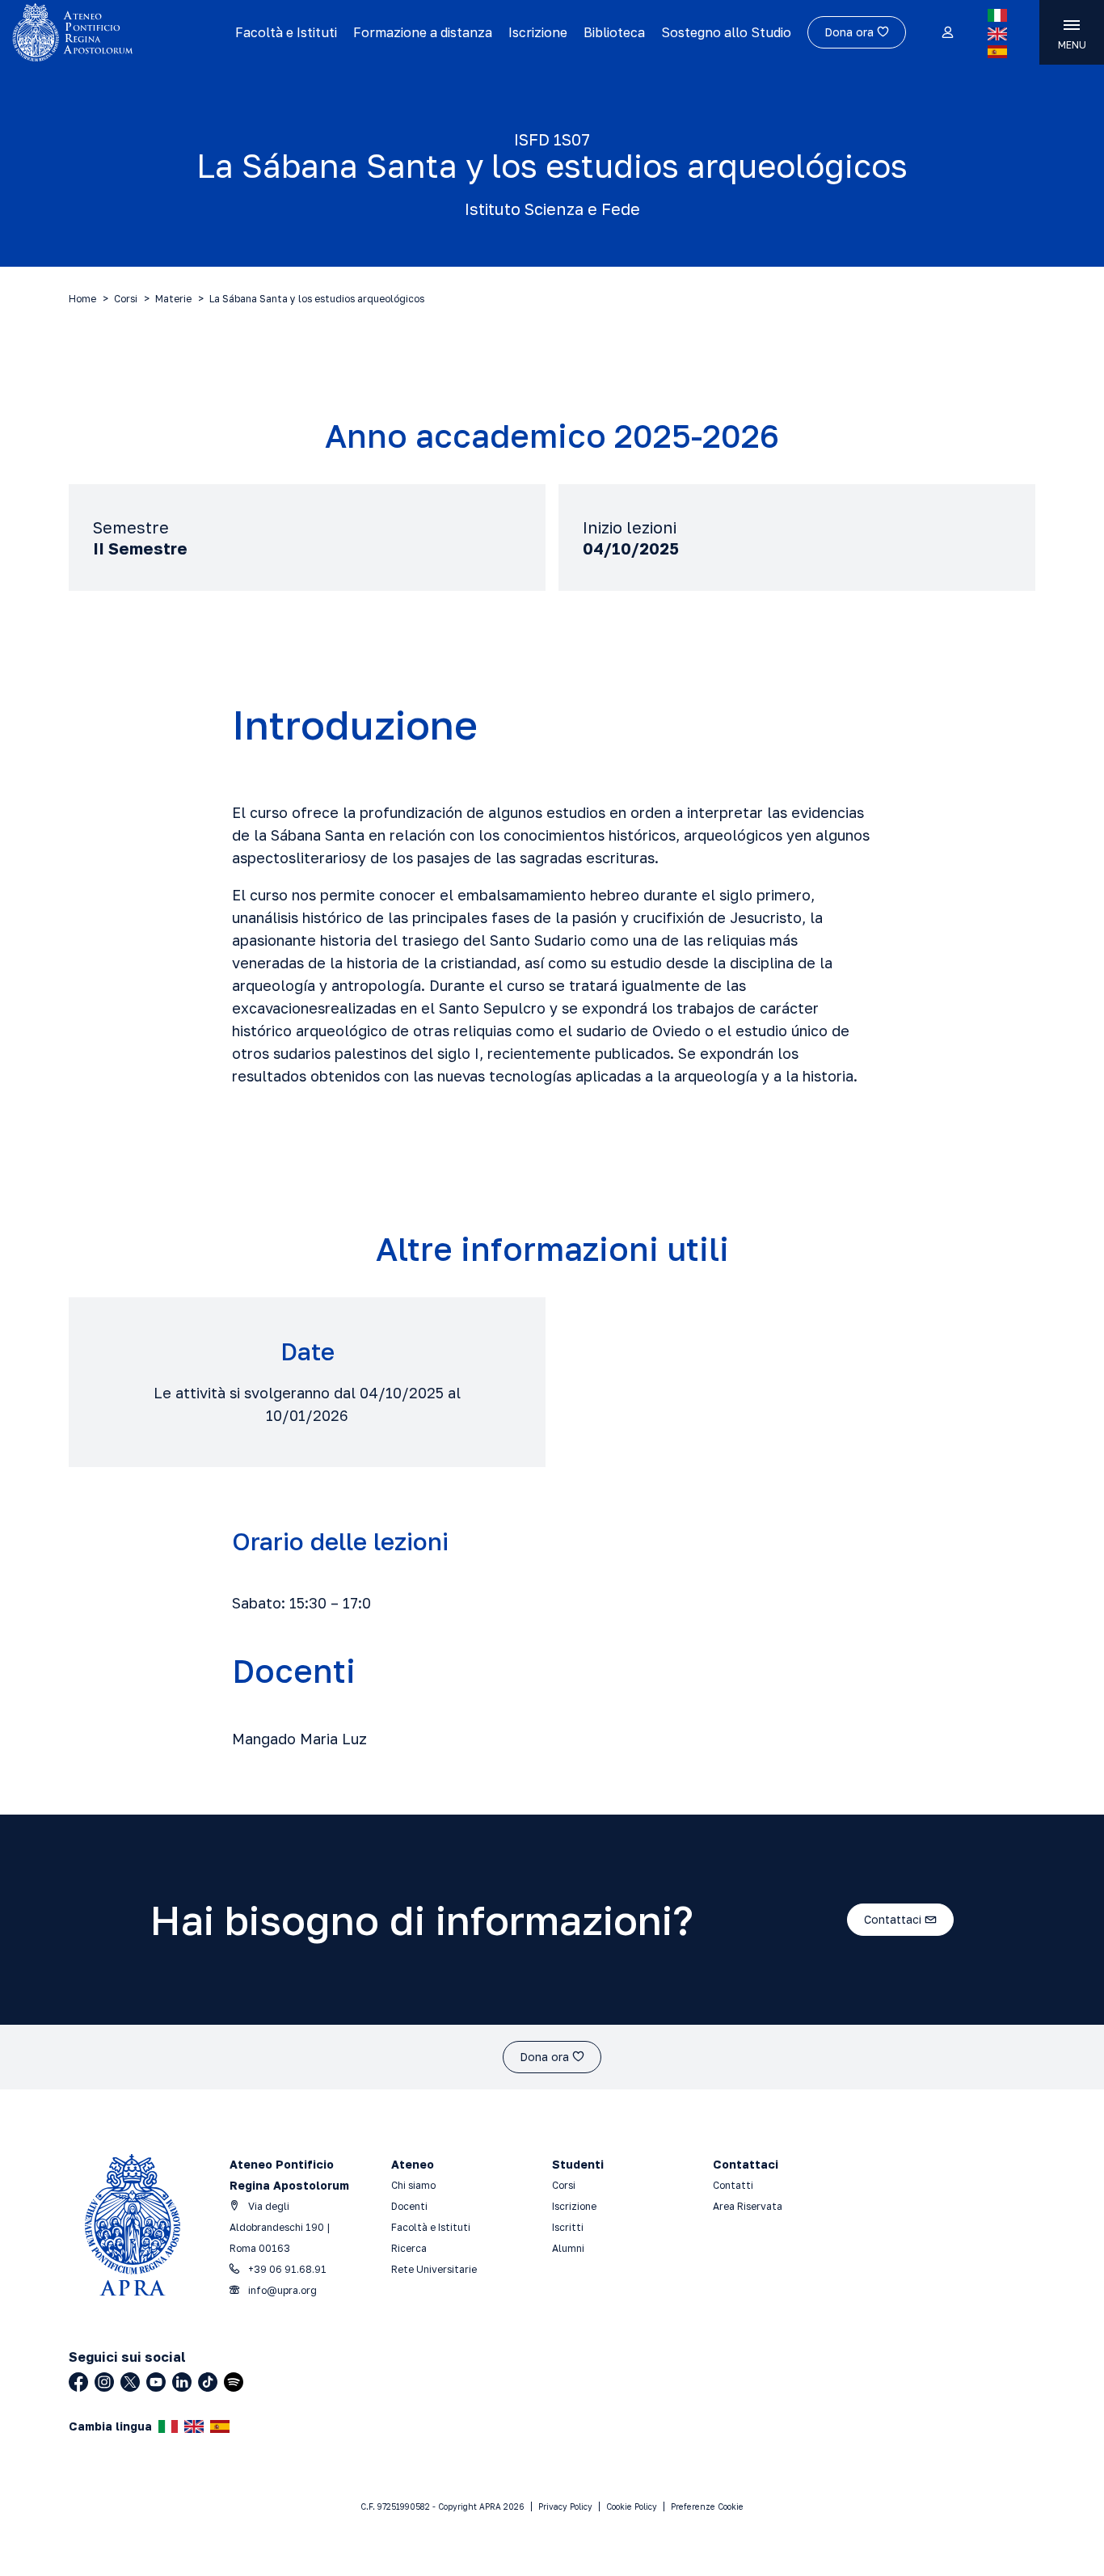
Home (82, 299)
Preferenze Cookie (707, 2506)
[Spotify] (234, 2382)
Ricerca (409, 2248)
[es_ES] (997, 52)
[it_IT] (997, 15)
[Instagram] (104, 2382)
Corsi (126, 299)
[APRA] (118, 32)
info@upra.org (281, 2290)
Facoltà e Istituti (286, 32)
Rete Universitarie (434, 2269)
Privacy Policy (565, 2506)
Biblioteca (614, 32)
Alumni (568, 2248)
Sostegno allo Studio (726, 32)
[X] (130, 2382)
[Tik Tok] (208, 2382)
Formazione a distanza (423, 32)
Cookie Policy (632, 2506)
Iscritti (568, 2227)
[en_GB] (997, 34)
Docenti (409, 2206)
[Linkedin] (182, 2382)
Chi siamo (413, 2185)
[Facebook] (78, 2382)
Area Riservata (748, 2206)
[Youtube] (156, 2382)
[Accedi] (947, 33)
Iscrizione (538, 32)
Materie (173, 299)
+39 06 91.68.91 (286, 2269)
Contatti (733, 2185)
